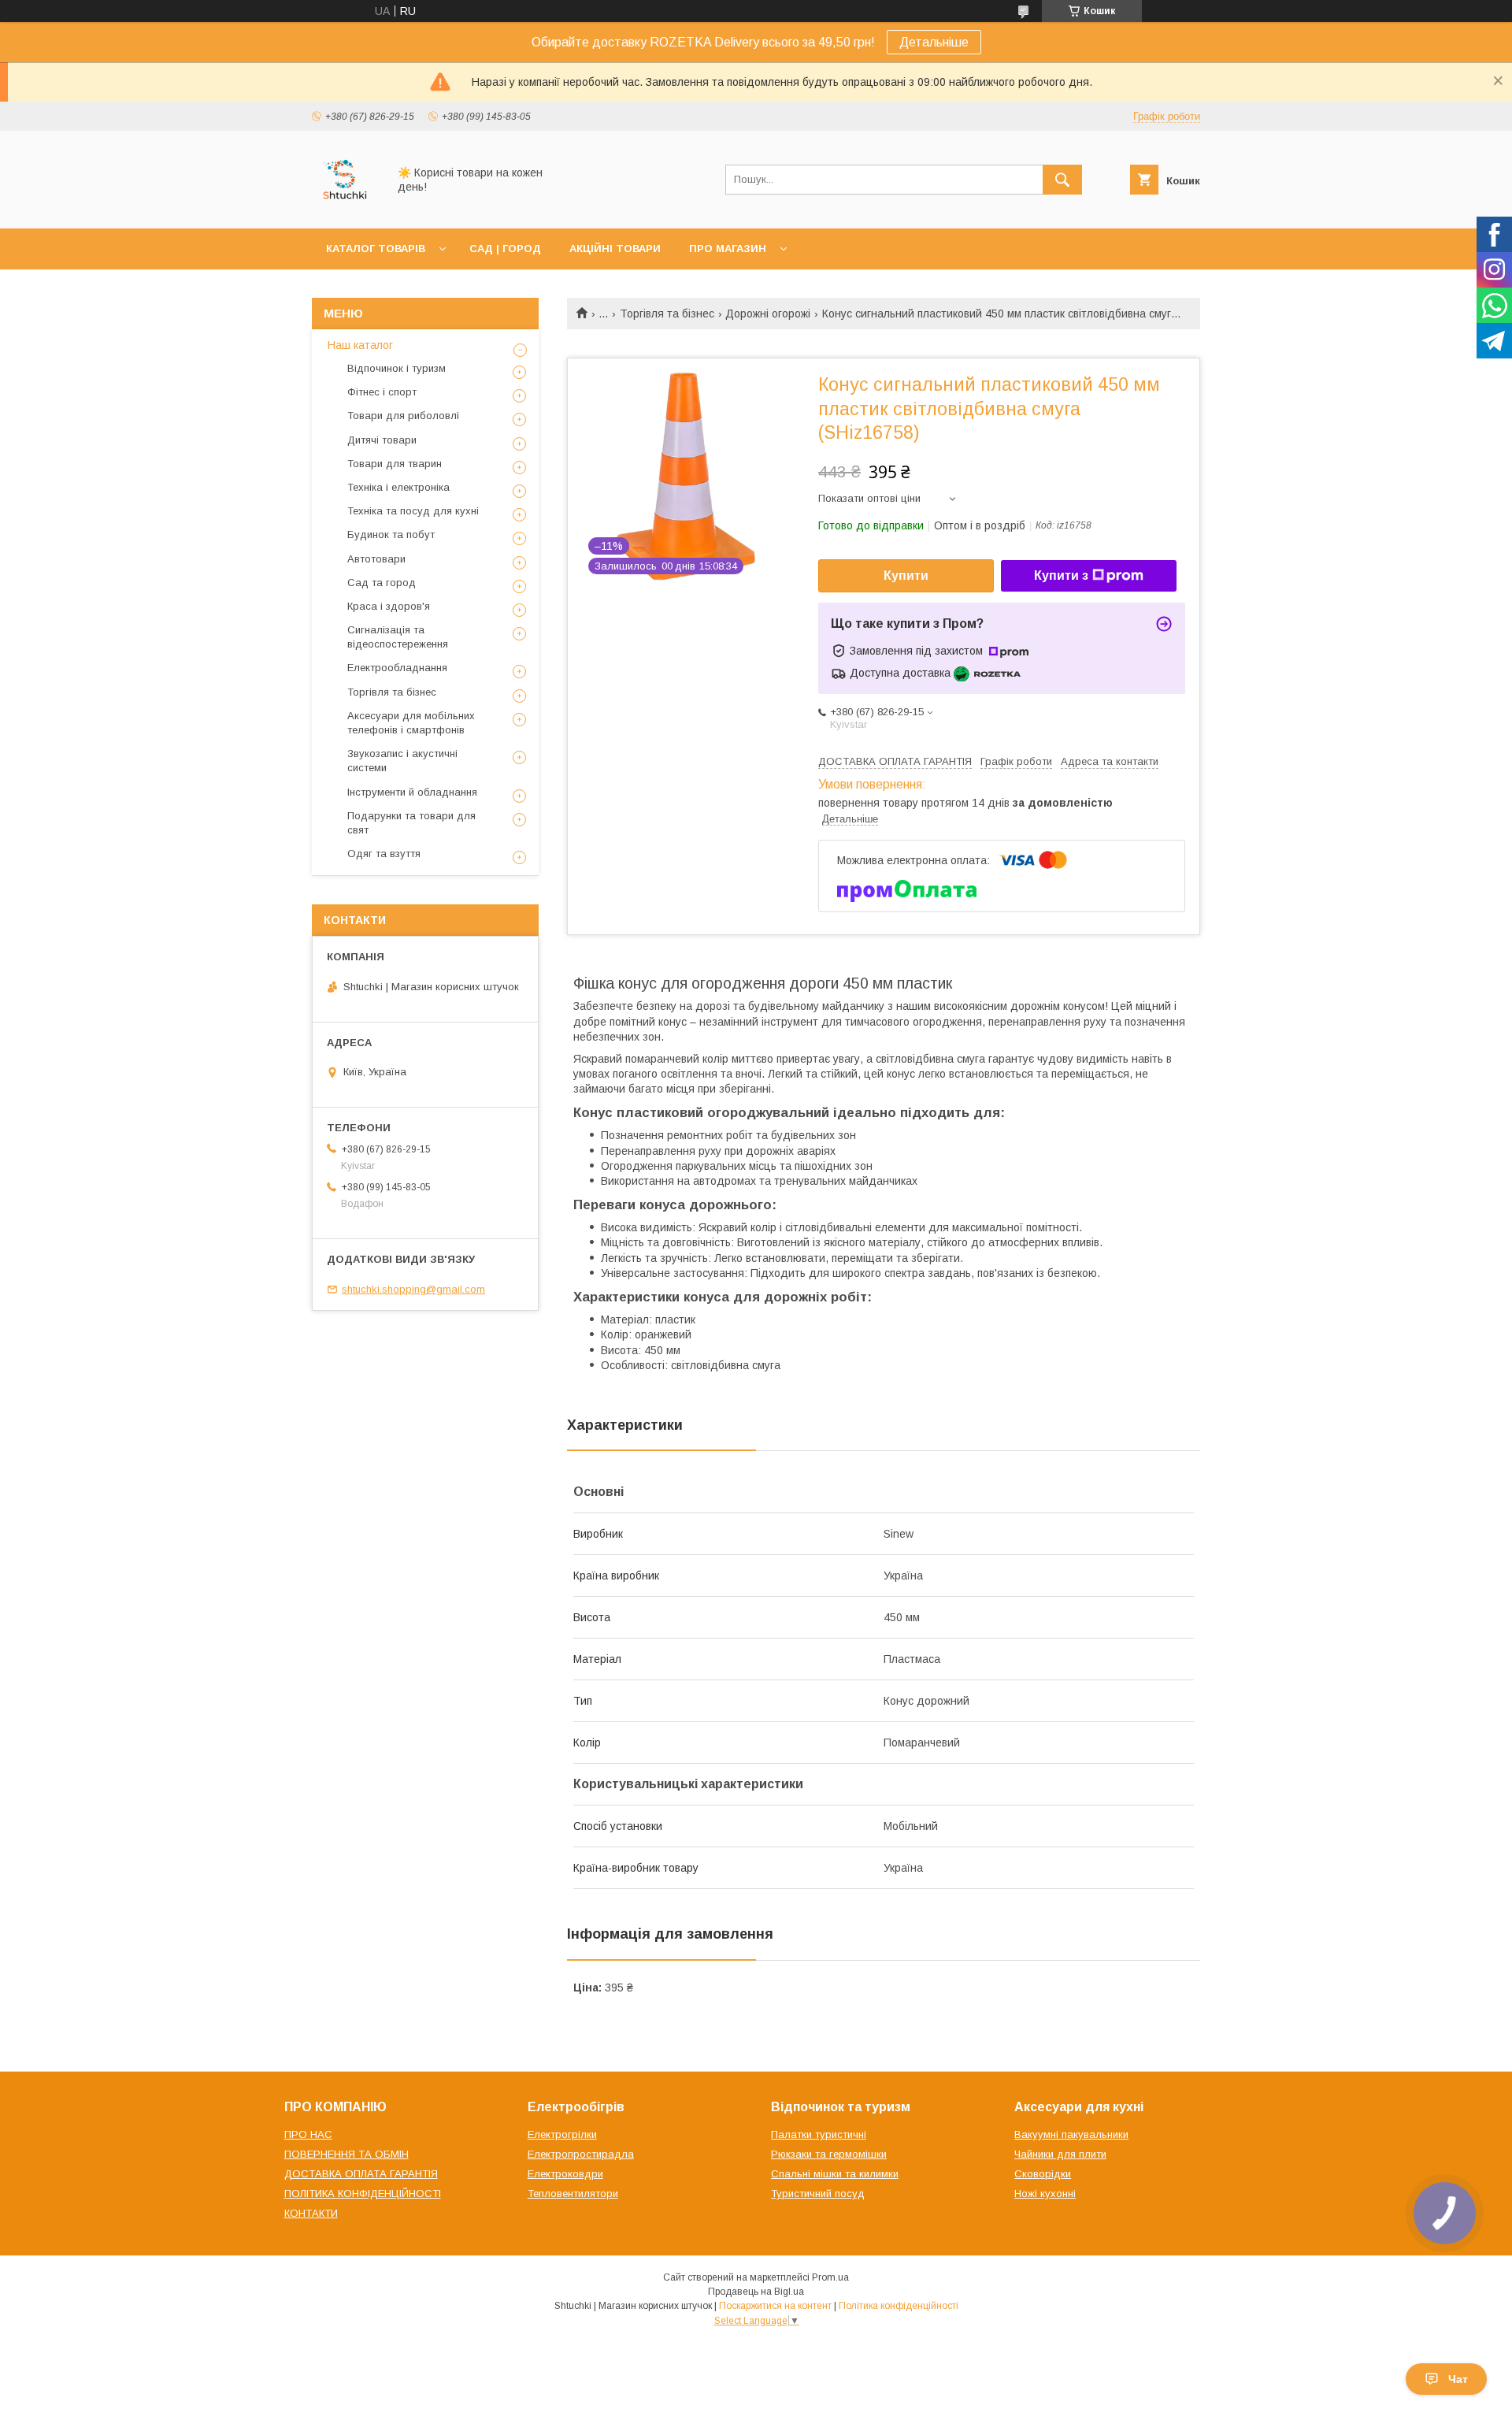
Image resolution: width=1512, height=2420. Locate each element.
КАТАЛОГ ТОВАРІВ (376, 249)
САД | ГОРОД (505, 249)
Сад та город (382, 583)
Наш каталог (360, 345)
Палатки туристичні (819, 2134)
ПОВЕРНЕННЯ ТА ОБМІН (346, 2154)
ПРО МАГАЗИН (728, 249)
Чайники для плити (1060, 2154)
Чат (1458, 2379)
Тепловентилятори (573, 2194)
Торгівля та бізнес (667, 314)
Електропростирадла (581, 2154)
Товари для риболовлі (403, 416)
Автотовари (376, 559)
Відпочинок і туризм (397, 368)
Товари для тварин (395, 464)
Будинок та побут (391, 534)
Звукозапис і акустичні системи (402, 761)
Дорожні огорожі (768, 314)
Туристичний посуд (818, 2194)
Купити (906, 575)
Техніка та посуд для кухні (413, 511)
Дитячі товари (382, 440)
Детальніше (934, 42)
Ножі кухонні (1045, 2194)
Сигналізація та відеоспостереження (398, 637)
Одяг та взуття (384, 854)
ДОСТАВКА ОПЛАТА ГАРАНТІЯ (361, 2174)
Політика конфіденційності (899, 2306)
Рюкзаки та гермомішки (829, 2154)
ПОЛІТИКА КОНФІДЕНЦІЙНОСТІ (363, 2194)
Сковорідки (1043, 2174)
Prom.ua (830, 2277)
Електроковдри (565, 2174)
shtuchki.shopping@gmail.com (413, 1289)
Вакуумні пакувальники (1071, 2134)
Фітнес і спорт (382, 392)
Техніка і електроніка (398, 487)
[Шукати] (1062, 180)
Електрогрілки (562, 2134)
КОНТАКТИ (311, 2213)
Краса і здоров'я (389, 606)
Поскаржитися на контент (775, 2306)
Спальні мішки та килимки (835, 2174)
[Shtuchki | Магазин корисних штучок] (345, 208)
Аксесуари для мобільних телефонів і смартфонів (411, 723)
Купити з (1061, 575)
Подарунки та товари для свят (411, 823)
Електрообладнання (397, 668)
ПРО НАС (308, 2134)
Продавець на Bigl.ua (756, 2292)
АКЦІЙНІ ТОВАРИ (615, 249)
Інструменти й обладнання (412, 792)
